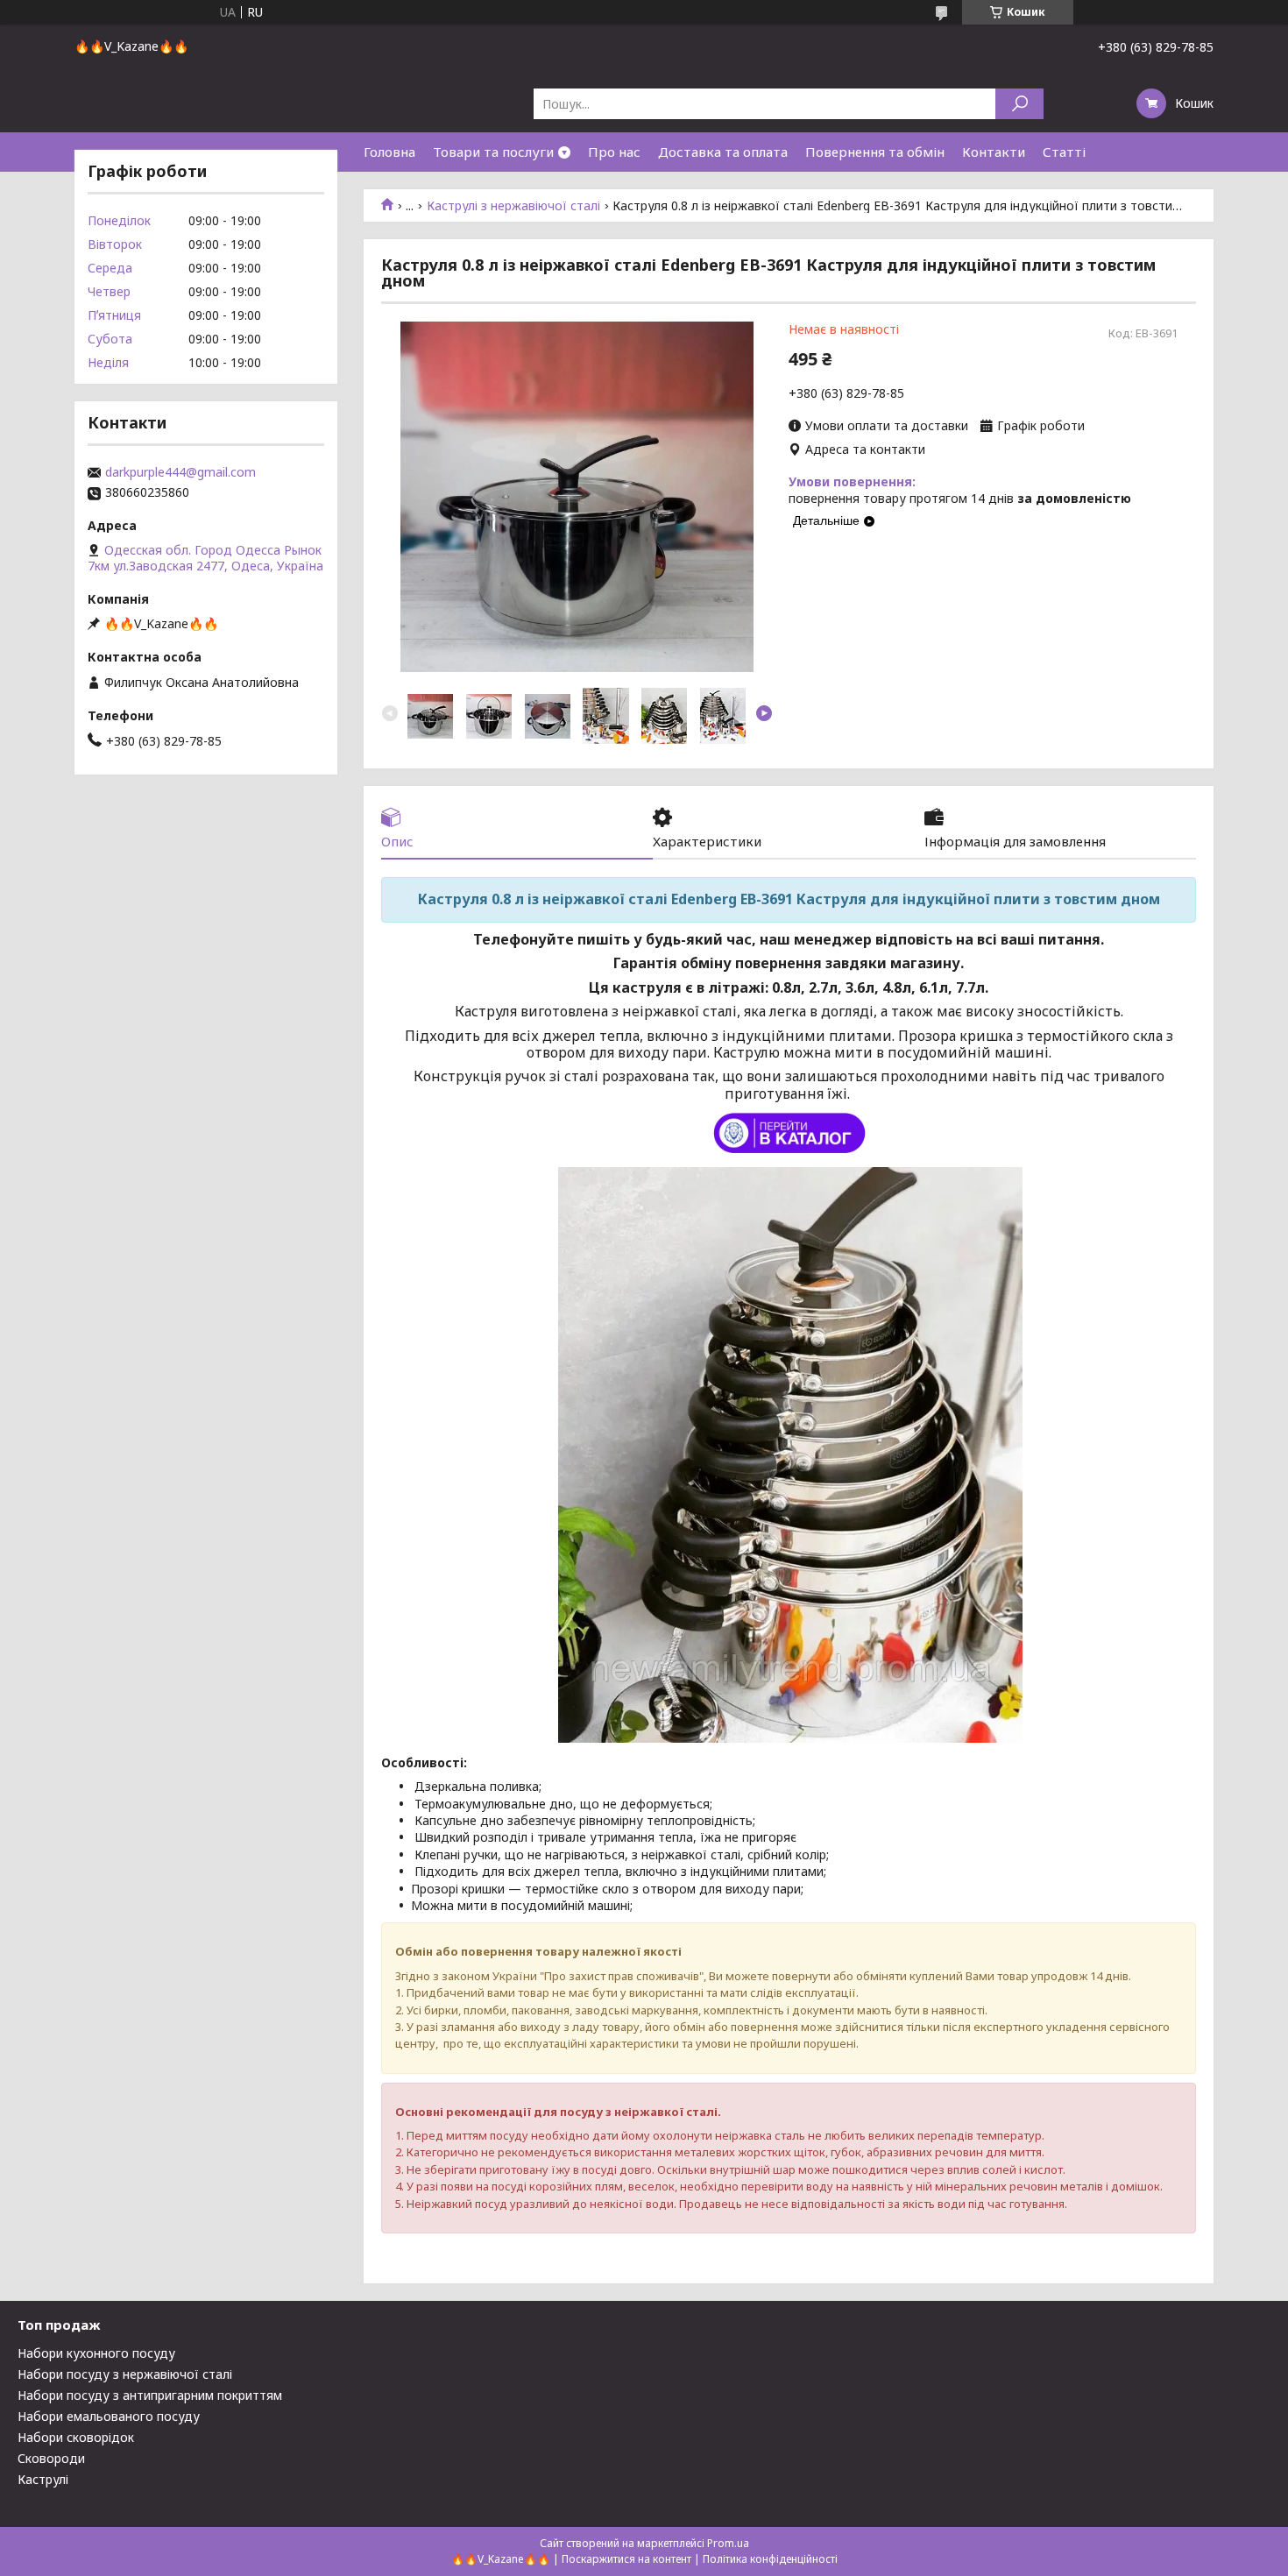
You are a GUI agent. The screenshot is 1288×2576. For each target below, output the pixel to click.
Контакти (994, 152)
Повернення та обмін (875, 152)
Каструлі (43, 2479)
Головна (389, 152)
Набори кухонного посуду (96, 2353)
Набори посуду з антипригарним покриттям (150, 2395)
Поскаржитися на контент (626, 2559)
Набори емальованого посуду (109, 2416)
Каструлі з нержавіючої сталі (513, 206)
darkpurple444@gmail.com (180, 472)
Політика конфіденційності (770, 2559)
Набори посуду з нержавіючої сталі (125, 2374)
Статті (1064, 152)
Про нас (614, 152)
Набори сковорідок (76, 2437)
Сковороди (51, 2458)
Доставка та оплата (723, 152)
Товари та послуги (493, 152)
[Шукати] (1019, 104)
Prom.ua (728, 2543)
